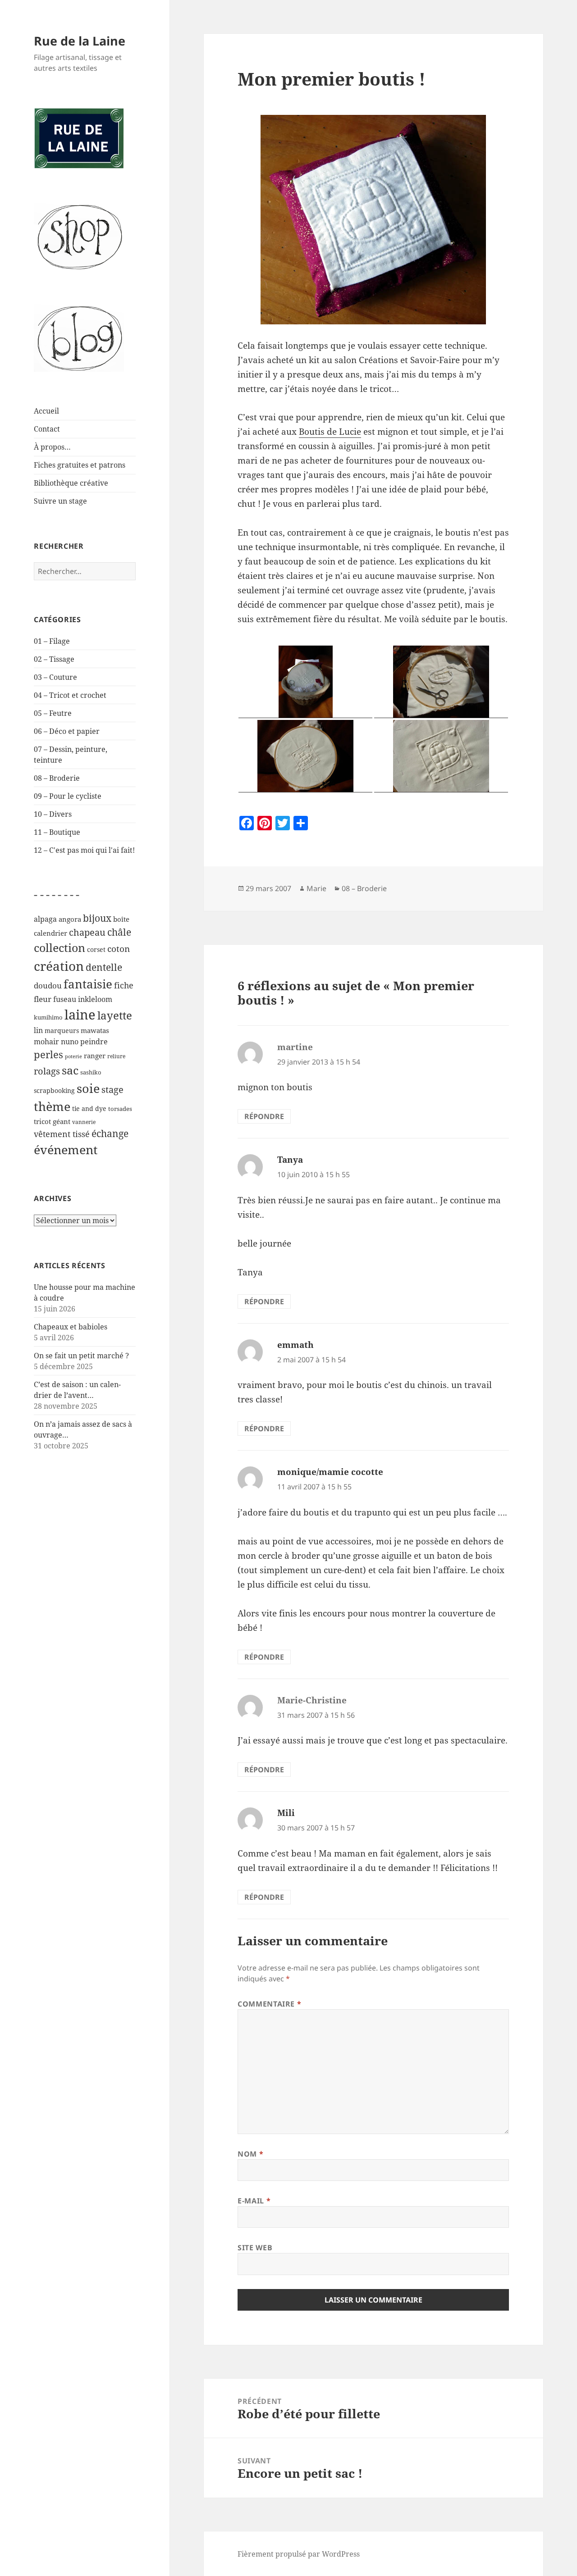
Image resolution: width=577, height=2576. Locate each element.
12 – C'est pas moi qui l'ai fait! (84, 850)
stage (112, 1089)
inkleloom (95, 999)
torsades (120, 1109)
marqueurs (62, 1031)
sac (70, 1070)
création (59, 966)
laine (80, 1015)
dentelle (104, 967)
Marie (316, 888)
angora (70, 919)
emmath (295, 1345)
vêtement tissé (62, 1134)
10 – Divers (53, 814)
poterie (73, 1056)
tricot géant (52, 1121)
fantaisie (88, 984)
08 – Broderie (57, 778)
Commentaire (269, 2004)
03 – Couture (55, 677)
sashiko (91, 1072)
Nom (250, 2154)
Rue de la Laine (80, 41)
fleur (43, 999)
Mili (286, 1813)
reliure (116, 1056)
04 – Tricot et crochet (70, 695)
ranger (95, 1056)
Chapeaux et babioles (71, 1327)
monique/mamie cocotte (330, 1472)
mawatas (95, 1030)
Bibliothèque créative (71, 483)
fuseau (65, 999)
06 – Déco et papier (67, 731)
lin (38, 1030)
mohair (46, 1041)
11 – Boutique (57, 832)
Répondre (264, 1116)
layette (115, 1015)
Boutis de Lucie (330, 432)
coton (119, 949)
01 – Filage (52, 641)
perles (48, 1054)
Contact (47, 429)
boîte (121, 919)
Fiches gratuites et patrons (80, 465)
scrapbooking (54, 1090)
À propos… (52, 447)
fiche (124, 985)
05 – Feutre (53, 713)
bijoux (97, 918)
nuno (70, 1042)
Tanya (290, 1160)
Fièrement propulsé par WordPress (299, 2554)
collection (60, 947)
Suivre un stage (60, 501)
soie (88, 1088)
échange (110, 1133)
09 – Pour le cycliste (68, 796)
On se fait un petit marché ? (81, 1356)
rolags (47, 1071)
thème (52, 1106)
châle (119, 932)
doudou (48, 985)
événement (66, 1149)
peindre (94, 1042)
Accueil (46, 411)
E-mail (254, 2201)
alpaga (45, 919)
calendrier (50, 933)
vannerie (84, 1122)
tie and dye (89, 1108)
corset (96, 949)
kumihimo (48, 1017)
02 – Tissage (54, 659)
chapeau (87, 932)
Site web (255, 2248)
